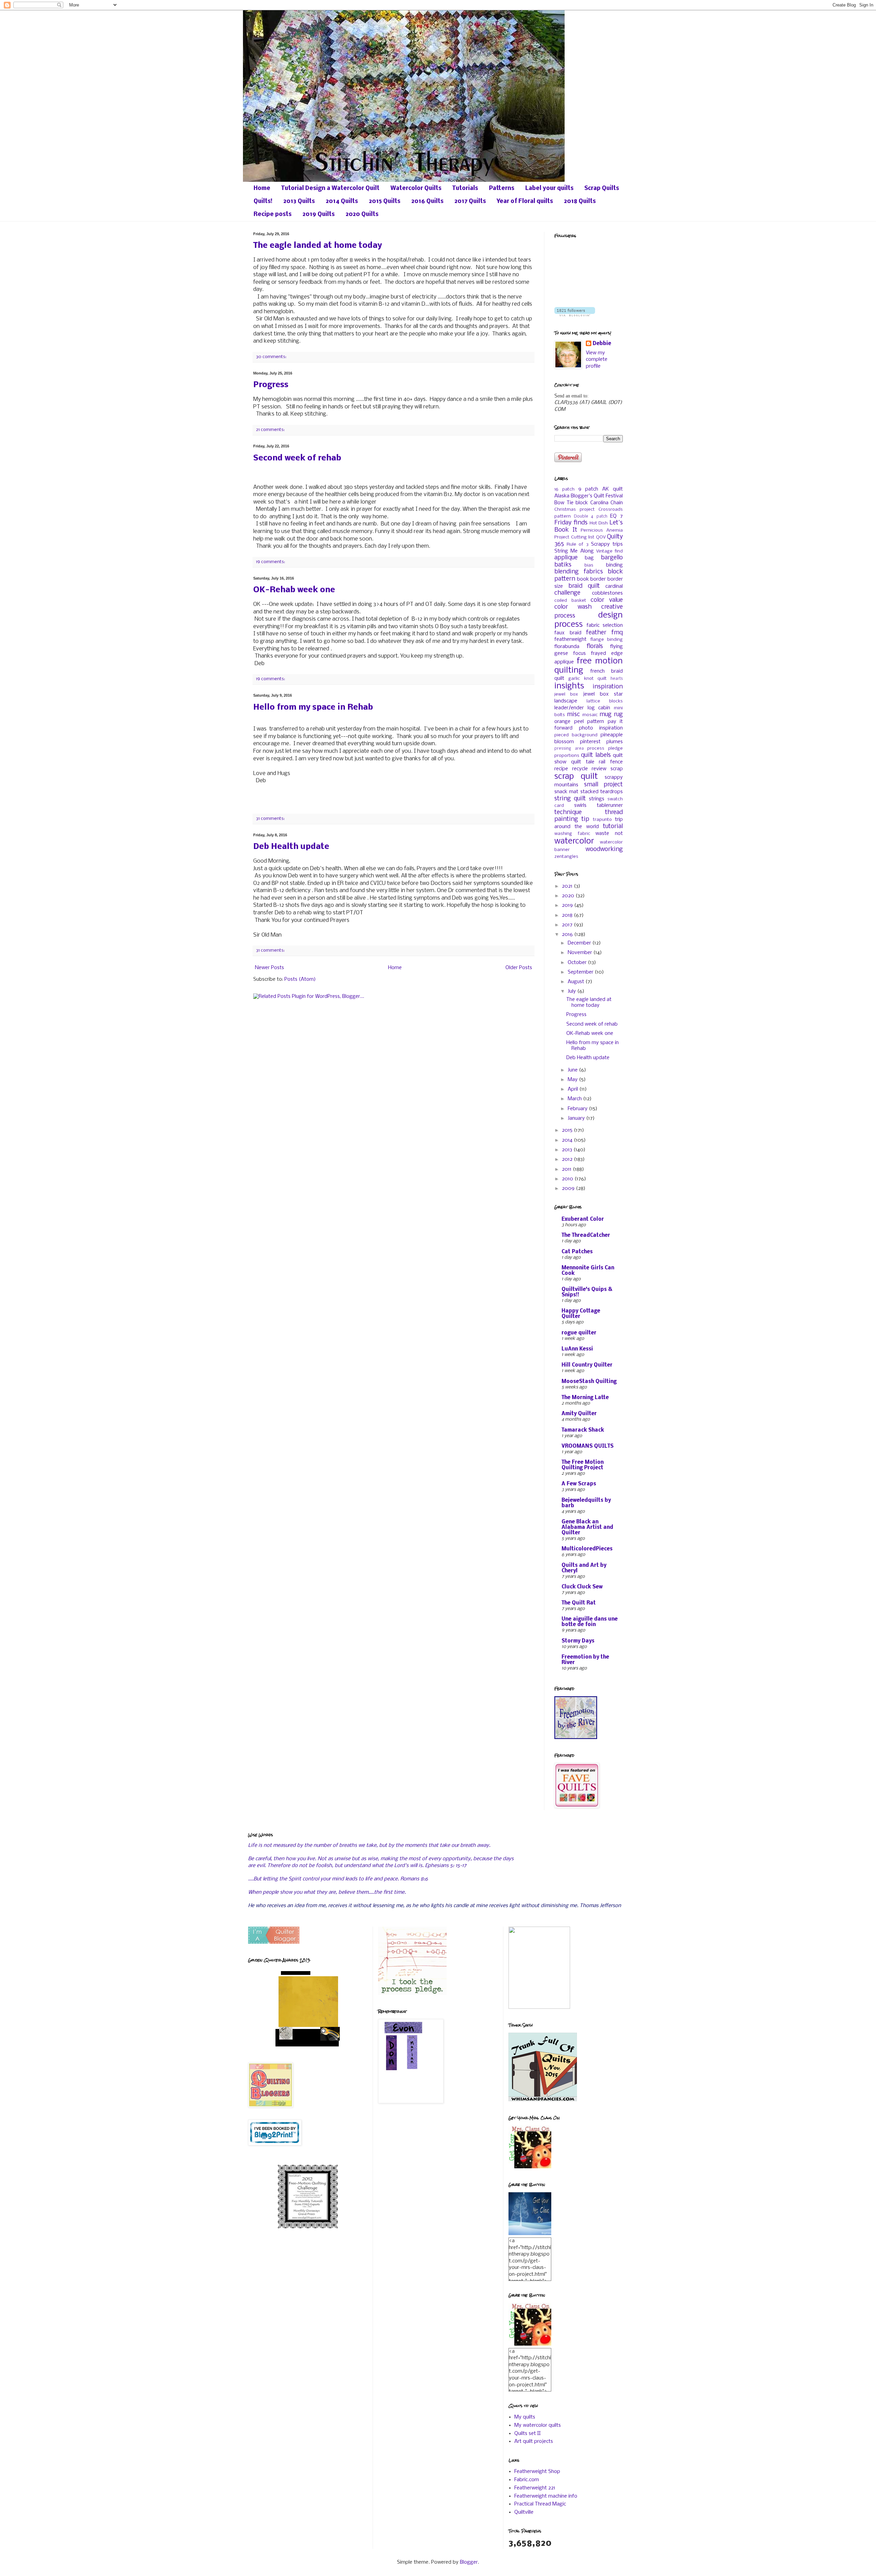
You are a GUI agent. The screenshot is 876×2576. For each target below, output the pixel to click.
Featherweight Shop (537, 2472)
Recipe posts (273, 214)
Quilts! (263, 201)
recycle (580, 769)
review (599, 769)
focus (579, 653)
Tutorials (465, 188)
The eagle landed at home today (318, 246)
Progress (271, 385)
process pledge (605, 748)
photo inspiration (601, 728)
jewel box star (603, 694)
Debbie (602, 344)
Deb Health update (291, 847)
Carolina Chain (607, 503)
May (573, 1080)
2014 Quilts (342, 201)
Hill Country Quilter (587, 1365)
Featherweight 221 (535, 2488)
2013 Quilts (299, 201)
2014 (568, 1140)
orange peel (569, 722)
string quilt (570, 799)
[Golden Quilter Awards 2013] (308, 2048)
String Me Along (574, 551)
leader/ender (569, 708)
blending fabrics (579, 572)
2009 (569, 1189)
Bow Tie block (571, 503)
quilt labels (596, 755)
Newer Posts (269, 968)
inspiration (608, 687)
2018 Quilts (580, 201)
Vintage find (609, 551)
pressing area (569, 749)
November (581, 953)
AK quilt (613, 489)
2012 (568, 1159)
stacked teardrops (602, 792)
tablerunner (610, 805)
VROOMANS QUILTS (588, 1446)
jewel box (566, 694)
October (578, 963)
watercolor (574, 841)
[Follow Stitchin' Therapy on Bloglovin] (575, 315)
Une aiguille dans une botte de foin (590, 1622)
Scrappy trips (607, 544)
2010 (568, 1179)
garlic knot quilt (588, 679)
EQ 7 (616, 516)
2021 (568, 886)
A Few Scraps (579, 1484)
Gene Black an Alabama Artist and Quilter (587, 1527)
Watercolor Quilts (416, 188)
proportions (567, 756)
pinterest (590, 742)
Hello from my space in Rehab (313, 707)
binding (614, 565)
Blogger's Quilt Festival (597, 496)
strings (597, 799)
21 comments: (270, 430)
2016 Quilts (427, 201)
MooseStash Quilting (589, 1382)
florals (595, 646)
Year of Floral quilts (525, 201)
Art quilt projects (534, 2441)
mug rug (611, 715)
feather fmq (604, 633)
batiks (563, 565)
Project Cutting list (574, 537)
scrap (617, 769)
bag (589, 558)
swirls (580, 805)
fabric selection (605, 625)
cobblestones (607, 593)
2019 (568, 905)
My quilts (525, 2417)
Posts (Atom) (300, 979)
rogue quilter (579, 1333)
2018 (568, 915)
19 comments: (270, 562)
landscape (566, 701)
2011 (567, 1169)
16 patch (564, 489)
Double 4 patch (591, 517)
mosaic (590, 715)
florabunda (567, 647)
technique (568, 813)
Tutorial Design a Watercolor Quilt (330, 188)
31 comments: (270, 819)
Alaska (562, 496)
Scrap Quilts (602, 188)
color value (607, 600)
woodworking (604, 849)
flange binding (607, 640)
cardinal (614, 586)
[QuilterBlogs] (274, 1942)
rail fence (611, 762)
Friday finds (571, 523)
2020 (569, 896)
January (577, 1118)
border (598, 579)
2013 (568, 1150)
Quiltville (524, 2512)
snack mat (566, 792)
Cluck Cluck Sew (582, 1587)
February (578, 1109)
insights (569, 686)
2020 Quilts (362, 214)
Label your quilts (549, 188)
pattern (596, 722)
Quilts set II (527, 2434)
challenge (567, 593)
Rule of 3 (577, 544)
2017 (568, 925)
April (574, 1089)
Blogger (469, 2562)
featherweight (570, 639)
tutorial (613, 827)
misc (574, 715)
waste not (609, 834)
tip (585, 819)
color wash (573, 607)
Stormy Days (578, 1641)
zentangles (566, 857)
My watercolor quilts (538, 2425)
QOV (601, 537)
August (577, 982)
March (575, 1099)
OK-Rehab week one (294, 590)
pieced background (576, 735)
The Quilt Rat (579, 1603)
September (581, 972)
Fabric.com (527, 2480)
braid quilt (584, 586)
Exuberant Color (583, 1219)
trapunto (602, 820)
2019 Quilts (319, 214)
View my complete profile (597, 360)
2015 (568, 1130)
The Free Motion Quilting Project (583, 1465)
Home (262, 188)
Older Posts (519, 968)
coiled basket (570, 601)
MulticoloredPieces (587, 1549)
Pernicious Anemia (602, 530)
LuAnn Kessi (577, 1349)
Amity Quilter (579, 1414)
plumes (615, 742)
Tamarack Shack (583, 1430)
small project (604, 785)
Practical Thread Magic (540, 2504)
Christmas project (575, 510)
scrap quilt (576, 777)
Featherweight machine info (546, 2496)
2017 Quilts (470, 201)
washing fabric (572, 834)
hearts (617, 679)
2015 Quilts (385, 201)
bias (589, 565)
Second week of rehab (297, 458)
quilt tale (583, 762)
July (572, 991)
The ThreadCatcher (586, 1235)
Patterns (502, 188)
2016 (568, 935)
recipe (561, 769)
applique (566, 558)
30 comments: (271, 357)
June (573, 1070)
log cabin (599, 708)
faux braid (568, 633)
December (580, 943)
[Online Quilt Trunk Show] (543, 2100)
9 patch (588, 489)
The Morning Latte (585, 1398)
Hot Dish (599, 523)
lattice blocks (605, 701)
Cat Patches (577, 1252)
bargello (612, 558)
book (583, 579)
